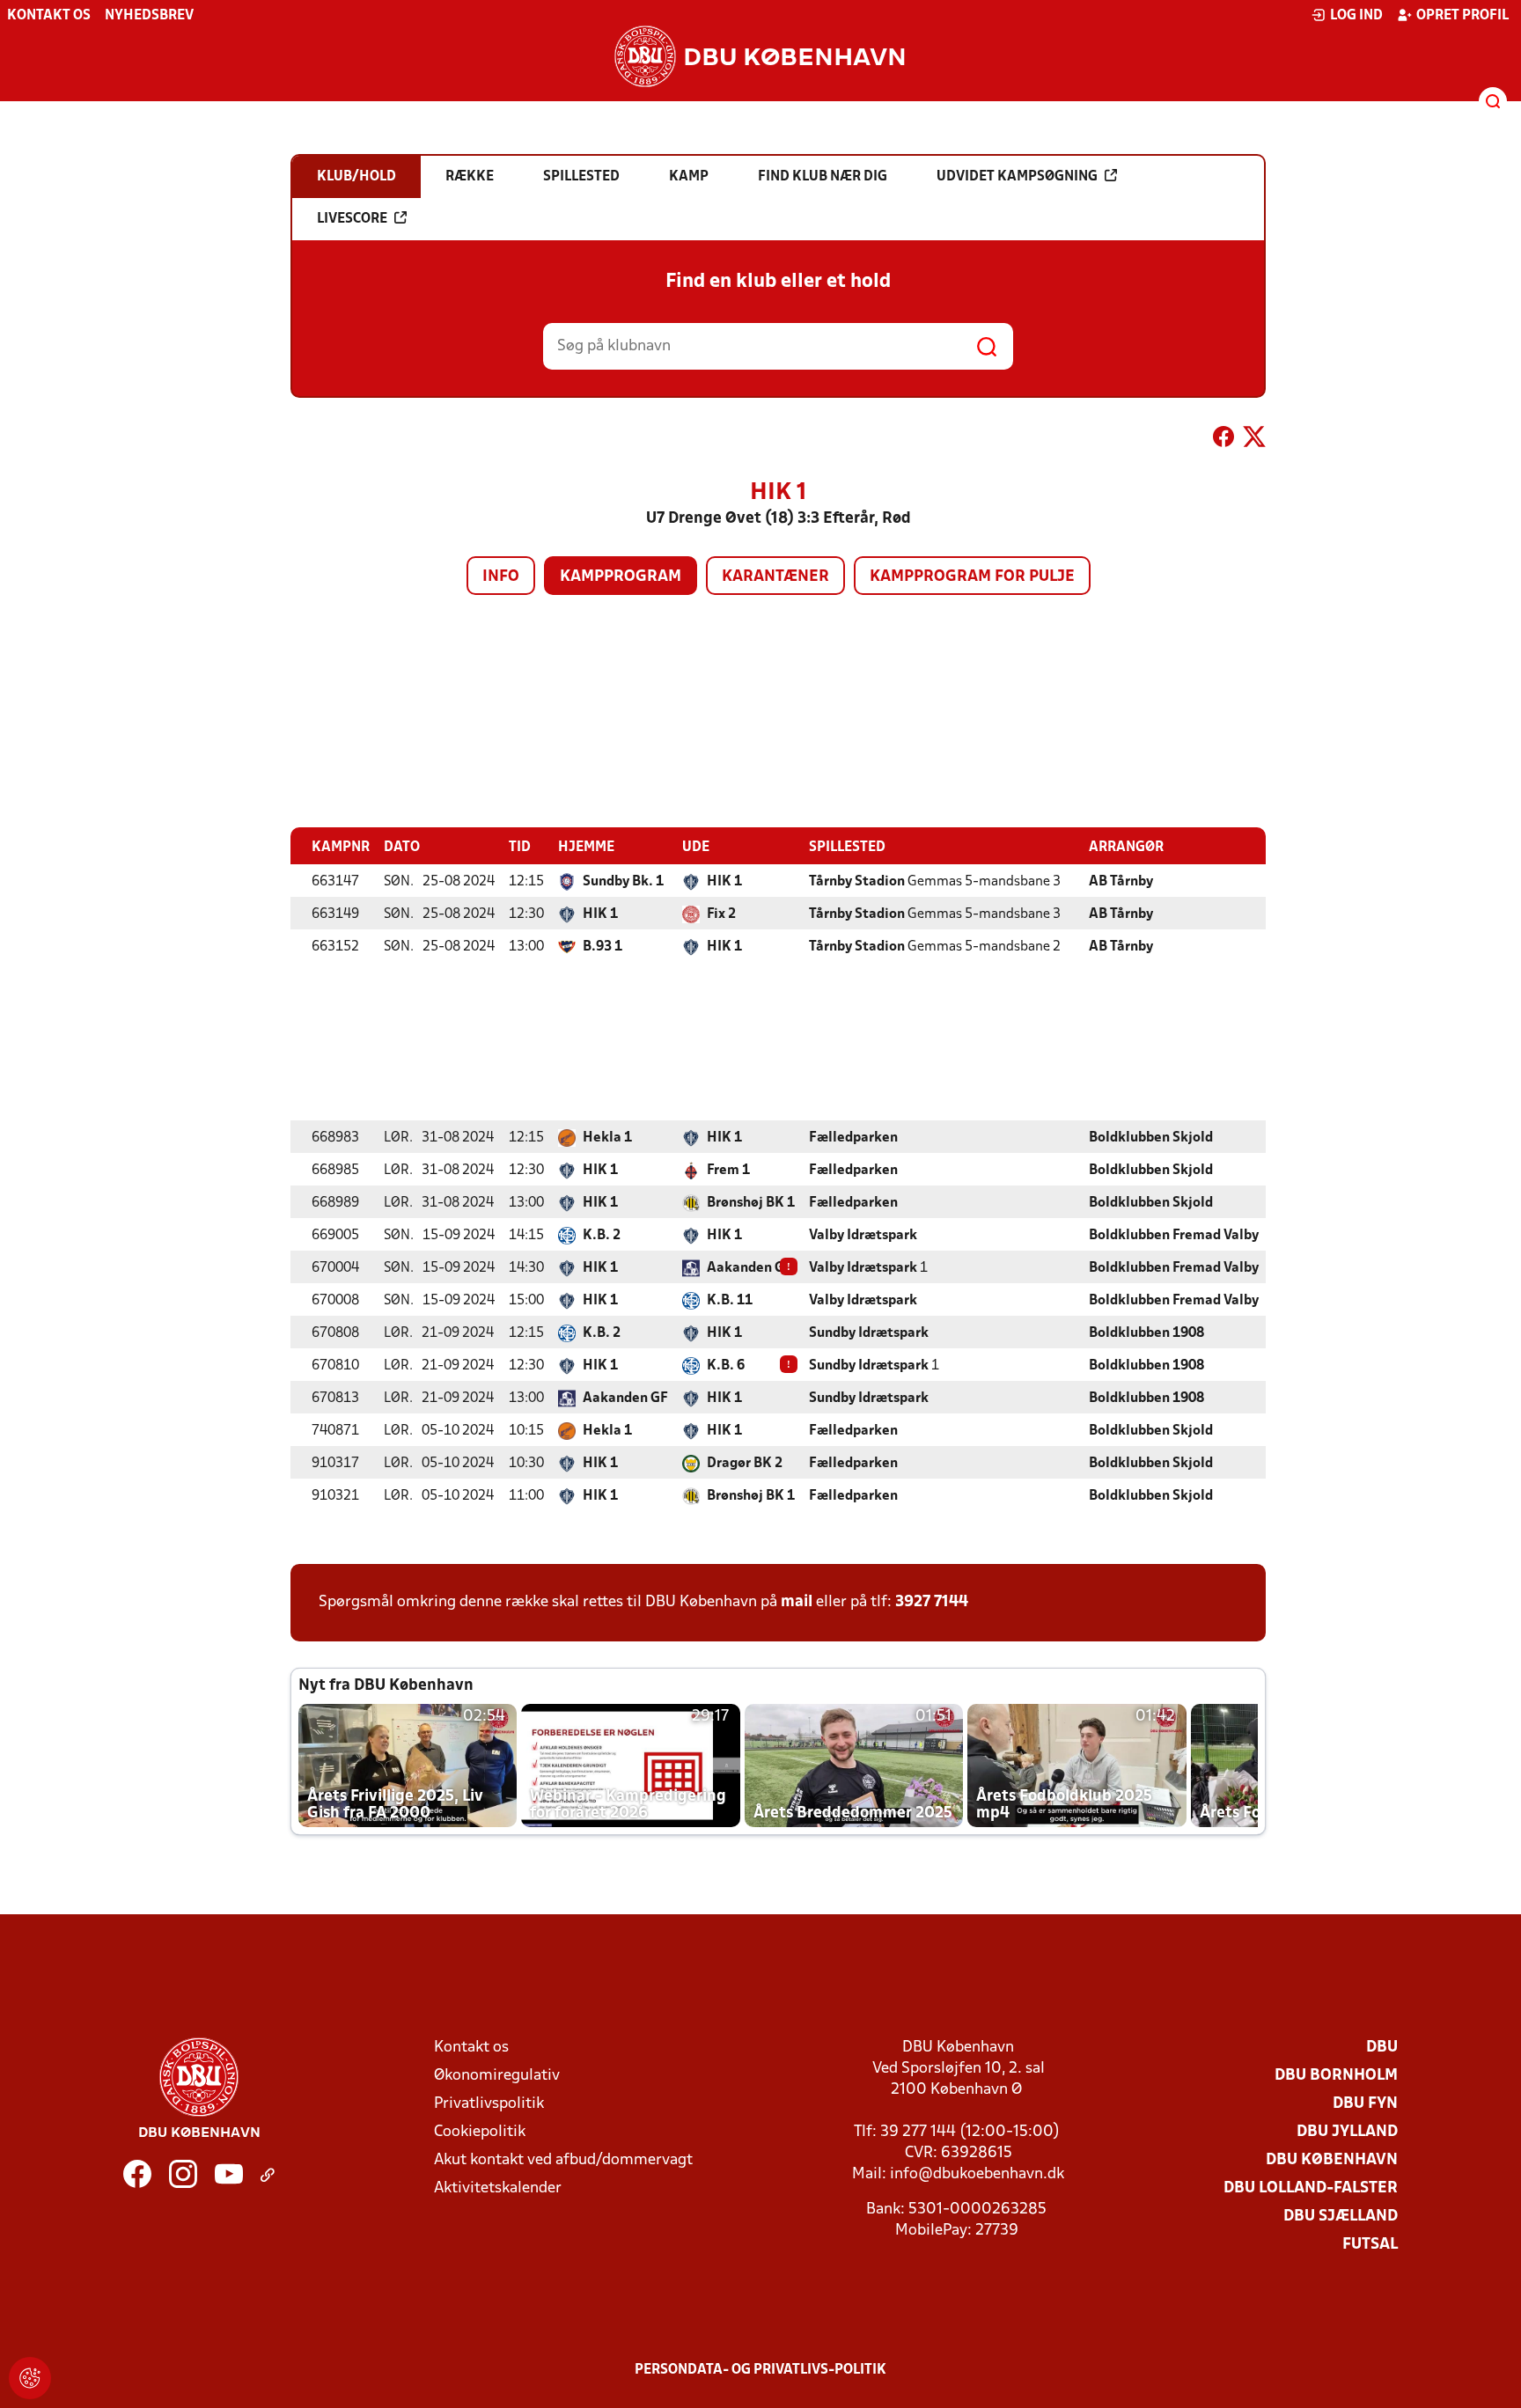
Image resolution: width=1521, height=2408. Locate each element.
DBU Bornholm (1336, 2076)
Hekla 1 (607, 1138)
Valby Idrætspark (863, 1236)
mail (797, 1602)
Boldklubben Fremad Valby (1174, 1236)
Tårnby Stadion (857, 882)
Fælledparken (853, 1138)
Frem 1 (728, 1171)
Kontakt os (49, 16)
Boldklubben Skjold (1151, 1138)
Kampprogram (621, 577)
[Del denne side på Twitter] (1254, 440)
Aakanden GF (749, 1268)
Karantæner (775, 577)
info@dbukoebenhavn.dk (977, 2174)
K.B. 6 (726, 1366)
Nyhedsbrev (149, 16)
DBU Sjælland (1341, 2217)
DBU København (1332, 2160)
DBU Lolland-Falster (1311, 2188)
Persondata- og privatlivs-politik (760, 2370)
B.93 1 (603, 947)
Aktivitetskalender (498, 2188)
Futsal (1370, 2245)
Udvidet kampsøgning (1017, 177)
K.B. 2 (602, 1236)
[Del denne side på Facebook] (1223, 440)
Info (501, 577)
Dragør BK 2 (745, 1464)
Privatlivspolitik (489, 2104)
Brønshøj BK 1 (751, 1203)
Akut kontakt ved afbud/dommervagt (563, 2160)
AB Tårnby (1121, 882)
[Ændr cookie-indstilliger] (30, 2378)
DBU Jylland (1347, 2132)
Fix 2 (721, 914)
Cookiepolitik (480, 2132)
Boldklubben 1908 (1146, 1333)
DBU (1382, 2048)
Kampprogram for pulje (972, 577)
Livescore (352, 219)
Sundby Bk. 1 (623, 882)
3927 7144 (932, 1602)
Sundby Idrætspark (869, 1333)
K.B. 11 (730, 1301)
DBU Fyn (1365, 2104)
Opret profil (1462, 16)
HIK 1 (724, 882)
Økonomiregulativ (497, 2076)
